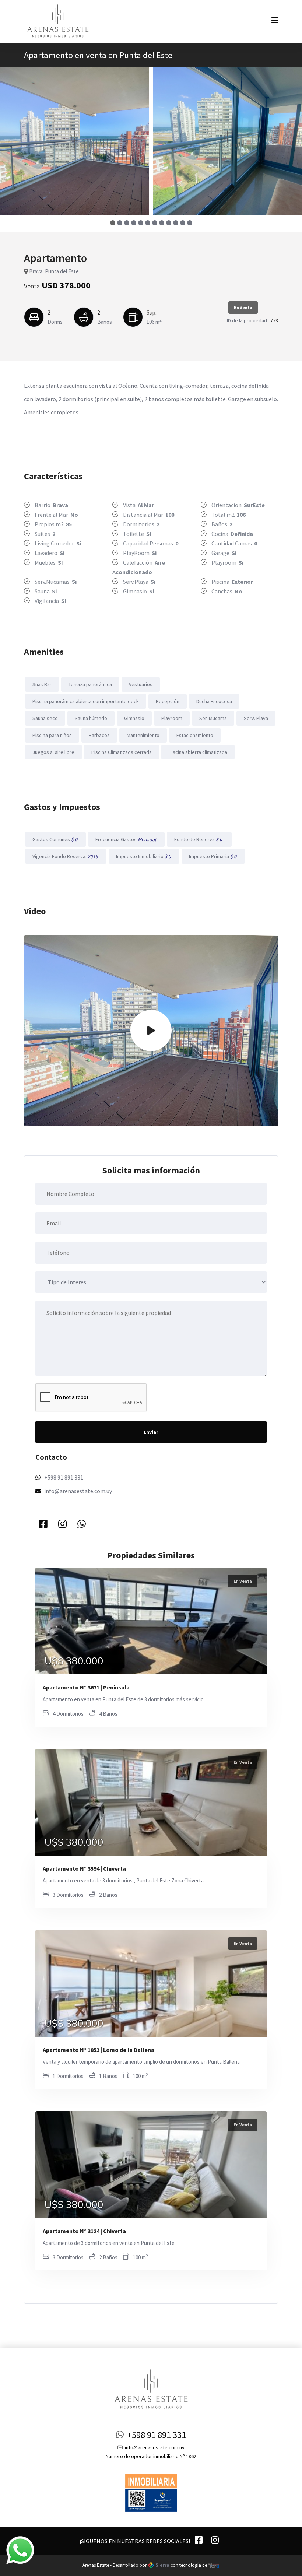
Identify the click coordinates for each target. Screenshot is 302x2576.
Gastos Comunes (55, 839)
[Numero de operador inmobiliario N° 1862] (151, 2492)
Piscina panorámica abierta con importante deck (86, 701)
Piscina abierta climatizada (198, 752)
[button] (113, 223)
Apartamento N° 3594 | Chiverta (84, 1868)
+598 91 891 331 (64, 1477)
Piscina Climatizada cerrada (122, 752)
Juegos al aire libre (53, 752)
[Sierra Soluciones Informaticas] (214, 2565)
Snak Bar (42, 684)
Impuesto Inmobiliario (144, 856)
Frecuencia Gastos (126, 839)
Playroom (172, 718)
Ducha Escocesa (214, 701)
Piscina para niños (52, 735)
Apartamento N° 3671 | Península (86, 1687)
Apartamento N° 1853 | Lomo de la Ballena (99, 2050)
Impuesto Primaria (213, 856)
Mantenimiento (143, 735)
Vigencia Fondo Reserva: (66, 856)
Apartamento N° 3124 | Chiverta (84, 2231)
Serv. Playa (256, 718)
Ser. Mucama (213, 718)
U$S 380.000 (74, 1661)
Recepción (168, 701)
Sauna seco (45, 718)
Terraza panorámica (90, 684)
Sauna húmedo (91, 718)
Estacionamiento (195, 735)
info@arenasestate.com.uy (78, 1491)
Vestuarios (141, 684)
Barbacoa (99, 735)
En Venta (243, 307)
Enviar (151, 1432)
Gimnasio (134, 718)
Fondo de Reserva (199, 839)
